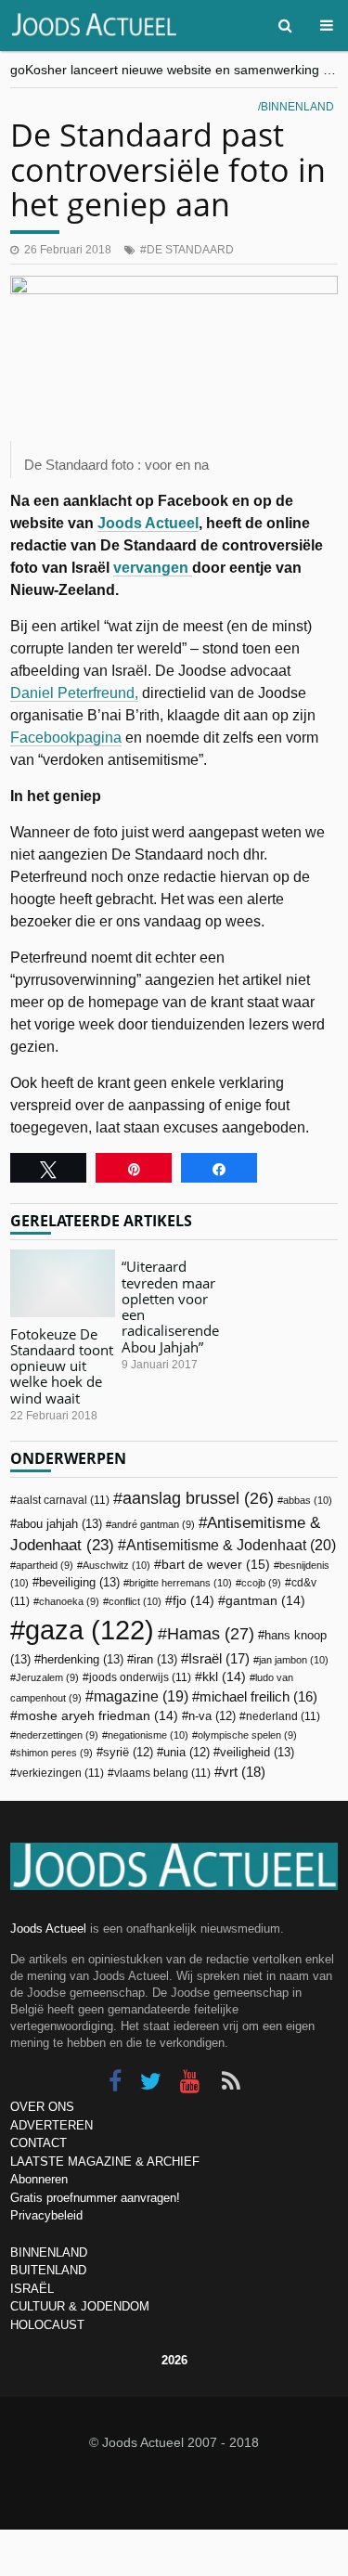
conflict (135, 1601)
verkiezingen (60, 1773)
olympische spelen (247, 1735)
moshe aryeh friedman (98, 1716)
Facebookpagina (66, 738)
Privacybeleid (46, 2215)
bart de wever (216, 1564)
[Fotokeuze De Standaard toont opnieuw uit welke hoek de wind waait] (63, 1283)
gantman (265, 1601)
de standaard (190, 250)
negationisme (148, 1735)
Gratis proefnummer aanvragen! (95, 2198)
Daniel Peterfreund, (74, 693)
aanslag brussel (198, 1498)
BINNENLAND (49, 2252)
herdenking (82, 1659)
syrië (128, 1753)
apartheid (45, 1565)
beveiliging (79, 1582)
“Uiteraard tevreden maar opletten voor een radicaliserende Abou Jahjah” (170, 1306)
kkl (224, 1677)
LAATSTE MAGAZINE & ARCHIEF (105, 2162)
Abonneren (39, 2179)
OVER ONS (42, 2107)
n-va (212, 1716)
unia (187, 1753)
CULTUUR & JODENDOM (80, 2306)
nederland (283, 1716)
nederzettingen (57, 1735)
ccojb (261, 1583)
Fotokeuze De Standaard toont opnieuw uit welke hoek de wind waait (62, 1366)
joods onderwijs (140, 1677)
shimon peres (54, 1753)
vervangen (153, 568)
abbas (308, 1500)
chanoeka (69, 1601)
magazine (141, 1696)
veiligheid (257, 1752)
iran (155, 1659)
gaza (90, 1630)
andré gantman (153, 1524)
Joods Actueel (148, 523)
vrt (244, 1772)
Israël (219, 1658)
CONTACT (39, 2143)
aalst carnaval (63, 1500)
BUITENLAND (48, 2270)
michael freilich (258, 1697)
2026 (174, 2360)
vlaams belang (162, 1773)
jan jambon (294, 1660)
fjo (193, 1601)
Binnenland (297, 107)
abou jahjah (59, 1524)
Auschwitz (116, 1565)
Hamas (211, 1633)
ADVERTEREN (52, 2125)
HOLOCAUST (47, 2325)
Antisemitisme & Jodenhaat (231, 1545)
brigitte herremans (180, 1583)
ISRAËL (32, 2289)
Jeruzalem (47, 1677)
